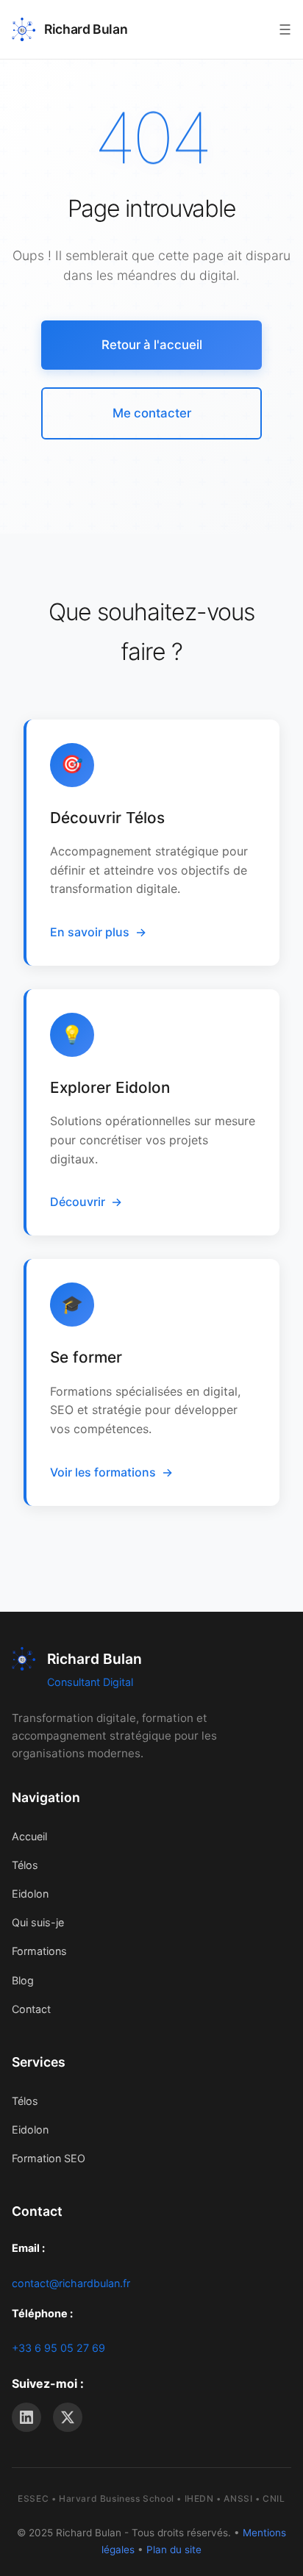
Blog (23, 1980)
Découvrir (78, 1202)
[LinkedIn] (26, 2417)
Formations (39, 1951)
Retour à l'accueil (152, 345)
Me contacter (152, 413)
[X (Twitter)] (68, 2417)
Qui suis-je (38, 1922)
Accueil (29, 1836)
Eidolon (30, 1894)
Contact (31, 2009)
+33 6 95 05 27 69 (58, 2348)
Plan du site (174, 2550)
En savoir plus (90, 932)
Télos (25, 1865)
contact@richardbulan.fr (71, 2283)
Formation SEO (49, 2158)
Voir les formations (103, 1472)
